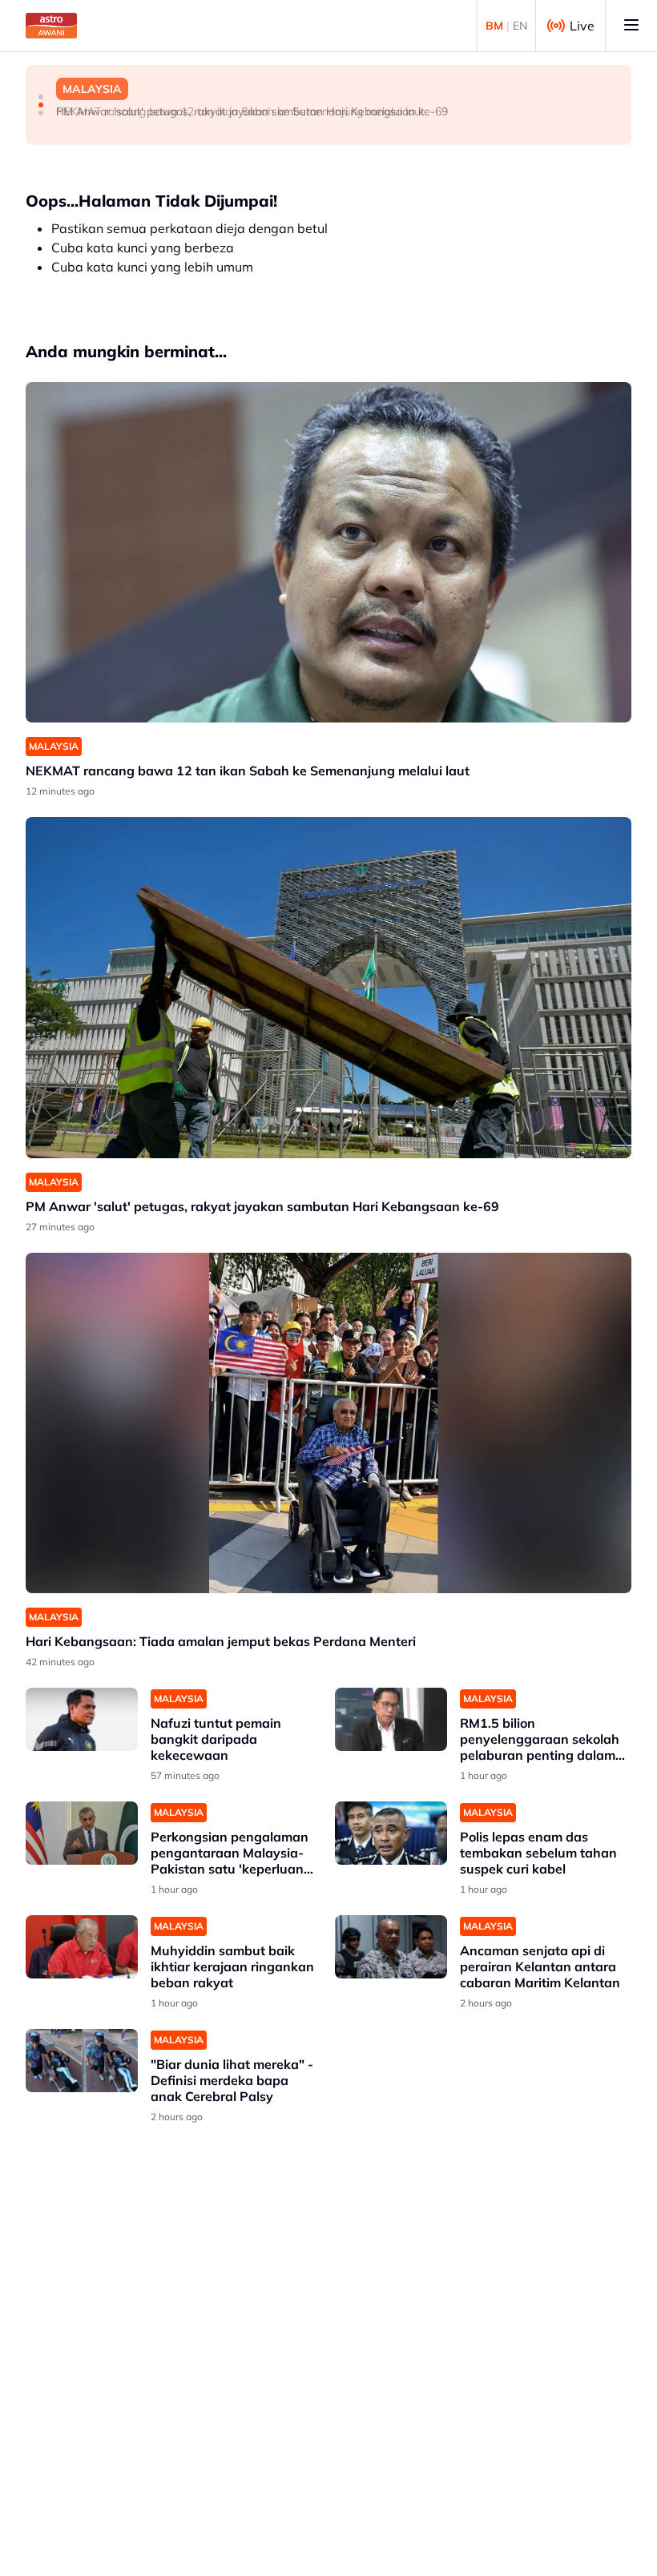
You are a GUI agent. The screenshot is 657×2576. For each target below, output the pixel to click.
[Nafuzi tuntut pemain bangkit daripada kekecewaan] (82, 1719)
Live (582, 26)
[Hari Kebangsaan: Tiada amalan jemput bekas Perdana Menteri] (328, 1423)
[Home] (51, 26)
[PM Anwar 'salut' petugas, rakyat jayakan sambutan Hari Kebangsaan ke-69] (328, 987)
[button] (41, 97)
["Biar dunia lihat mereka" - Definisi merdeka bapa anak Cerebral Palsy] (82, 2061)
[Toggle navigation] (631, 26)
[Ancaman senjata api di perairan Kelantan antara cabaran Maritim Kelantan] (391, 1947)
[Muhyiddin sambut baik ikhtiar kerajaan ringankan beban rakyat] (82, 1947)
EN (520, 26)
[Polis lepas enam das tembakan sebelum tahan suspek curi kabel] (391, 1833)
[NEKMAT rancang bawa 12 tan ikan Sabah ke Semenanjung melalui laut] (328, 552)
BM (494, 26)
